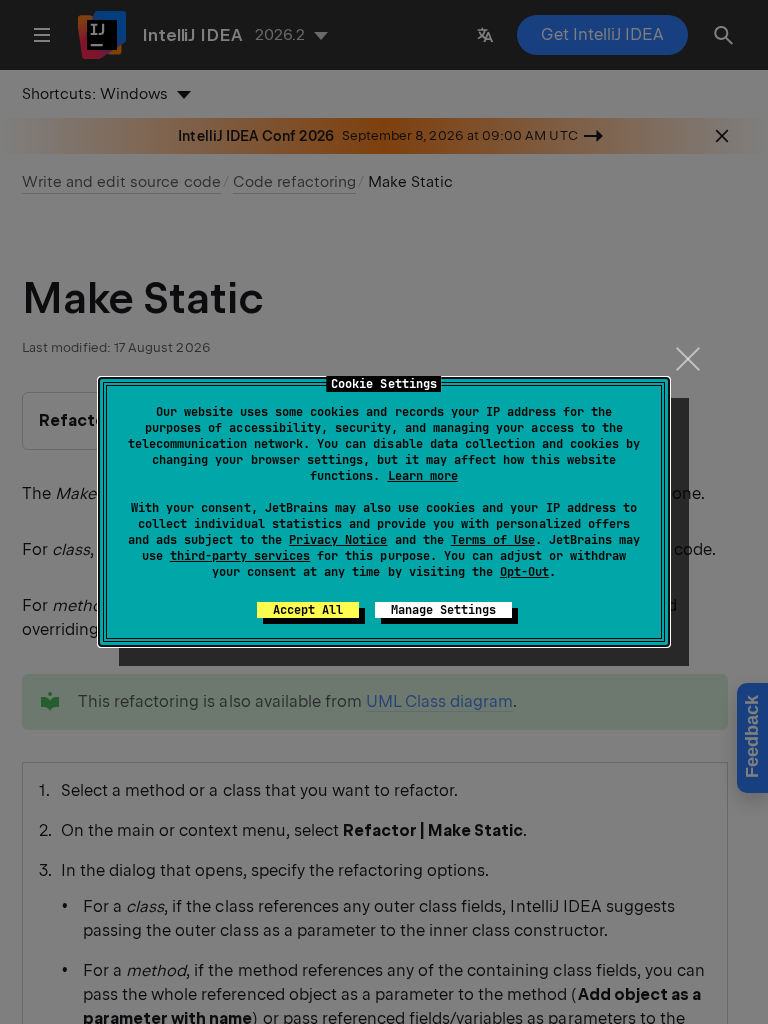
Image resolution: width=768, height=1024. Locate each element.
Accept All (308, 610)
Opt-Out (524, 572)
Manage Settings (443, 610)
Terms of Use (493, 540)
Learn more (423, 476)
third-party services (240, 556)
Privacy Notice (338, 540)
